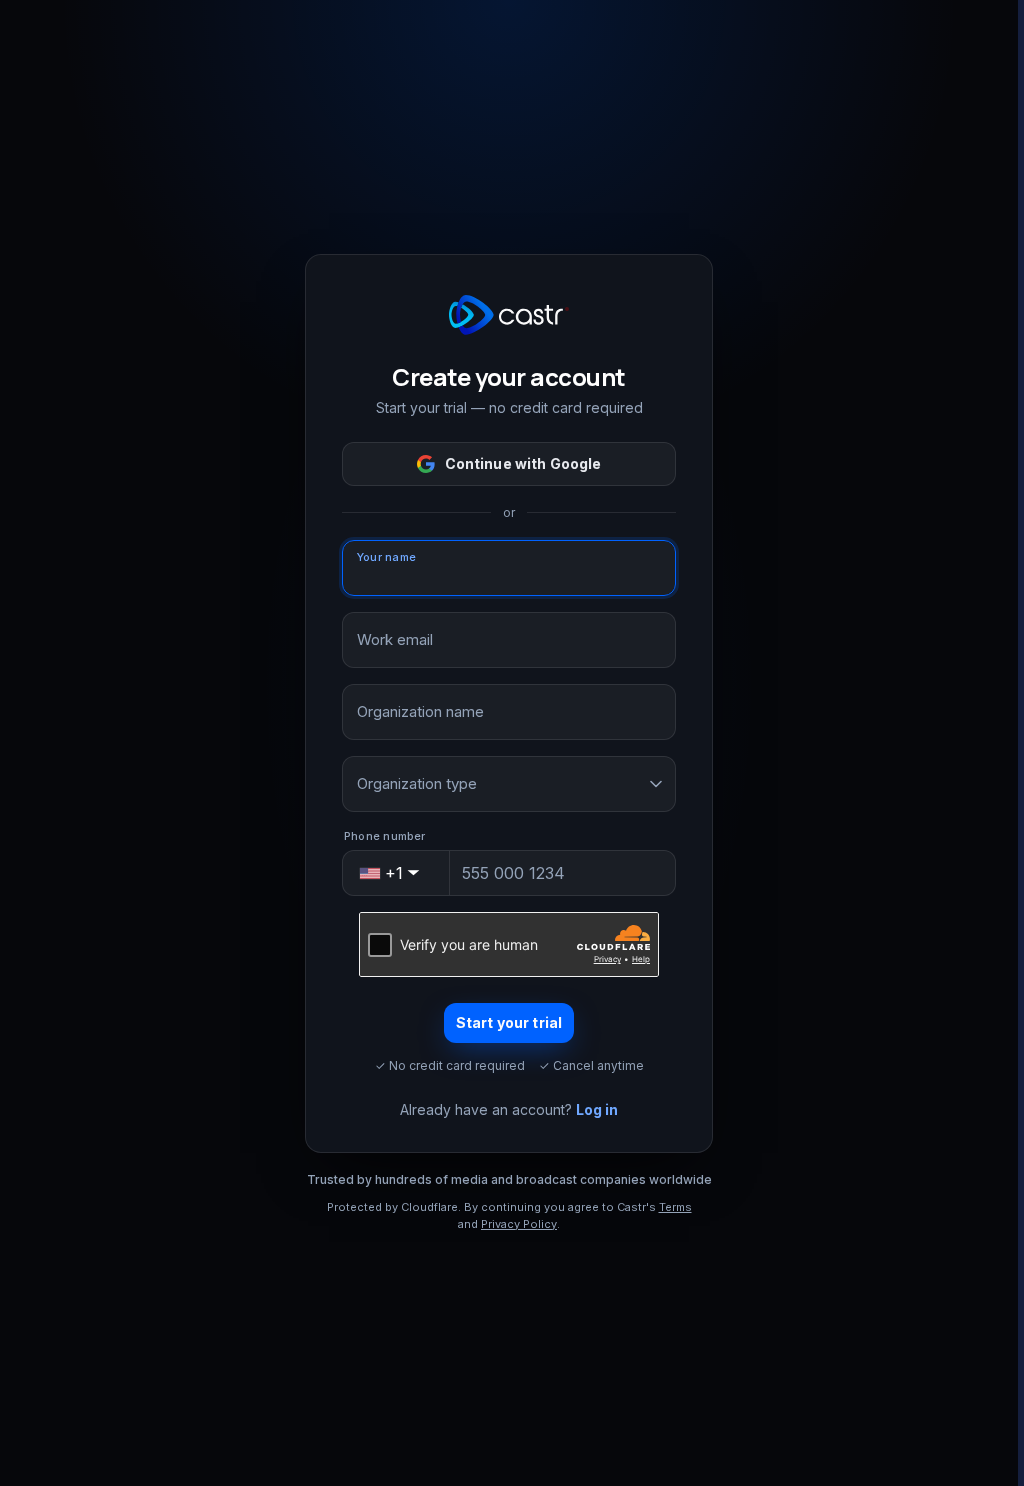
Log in (597, 1109)
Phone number (385, 836)
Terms (675, 1207)
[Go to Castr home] (509, 315)
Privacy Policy (519, 1224)
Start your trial (509, 1022)
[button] (396, 873)
